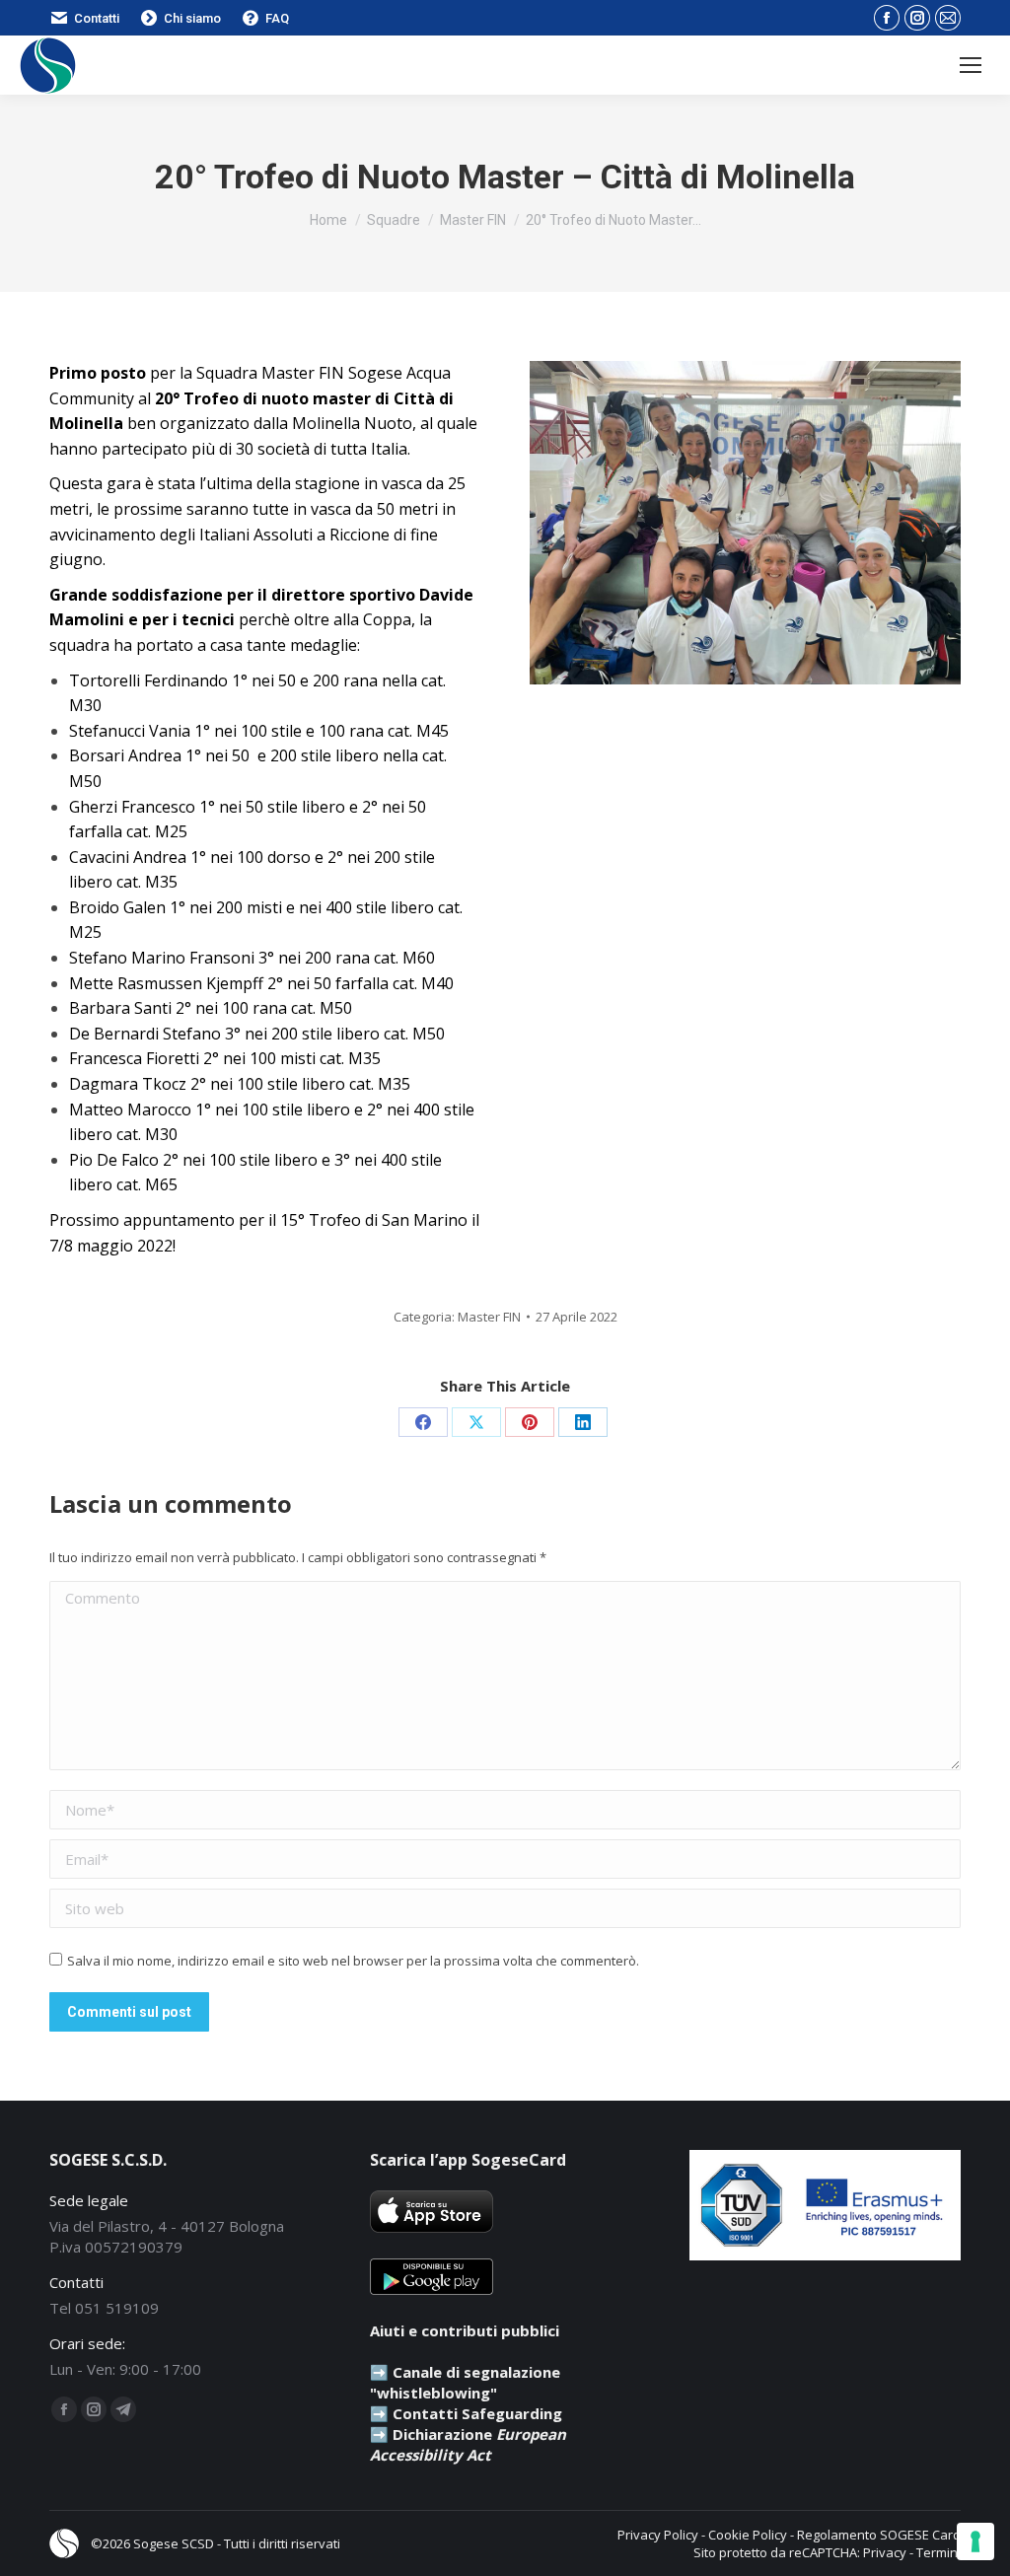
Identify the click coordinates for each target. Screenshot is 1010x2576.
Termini (938, 2552)
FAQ (277, 18)
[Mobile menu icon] (971, 65)
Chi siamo (192, 18)
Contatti (97, 18)
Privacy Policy (658, 2535)
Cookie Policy (748, 2535)
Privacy (885, 2552)
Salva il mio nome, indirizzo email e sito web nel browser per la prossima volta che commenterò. (353, 1961)
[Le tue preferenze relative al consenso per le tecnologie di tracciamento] (975, 2541)
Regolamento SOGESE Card (879, 2535)
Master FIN (489, 1317)
